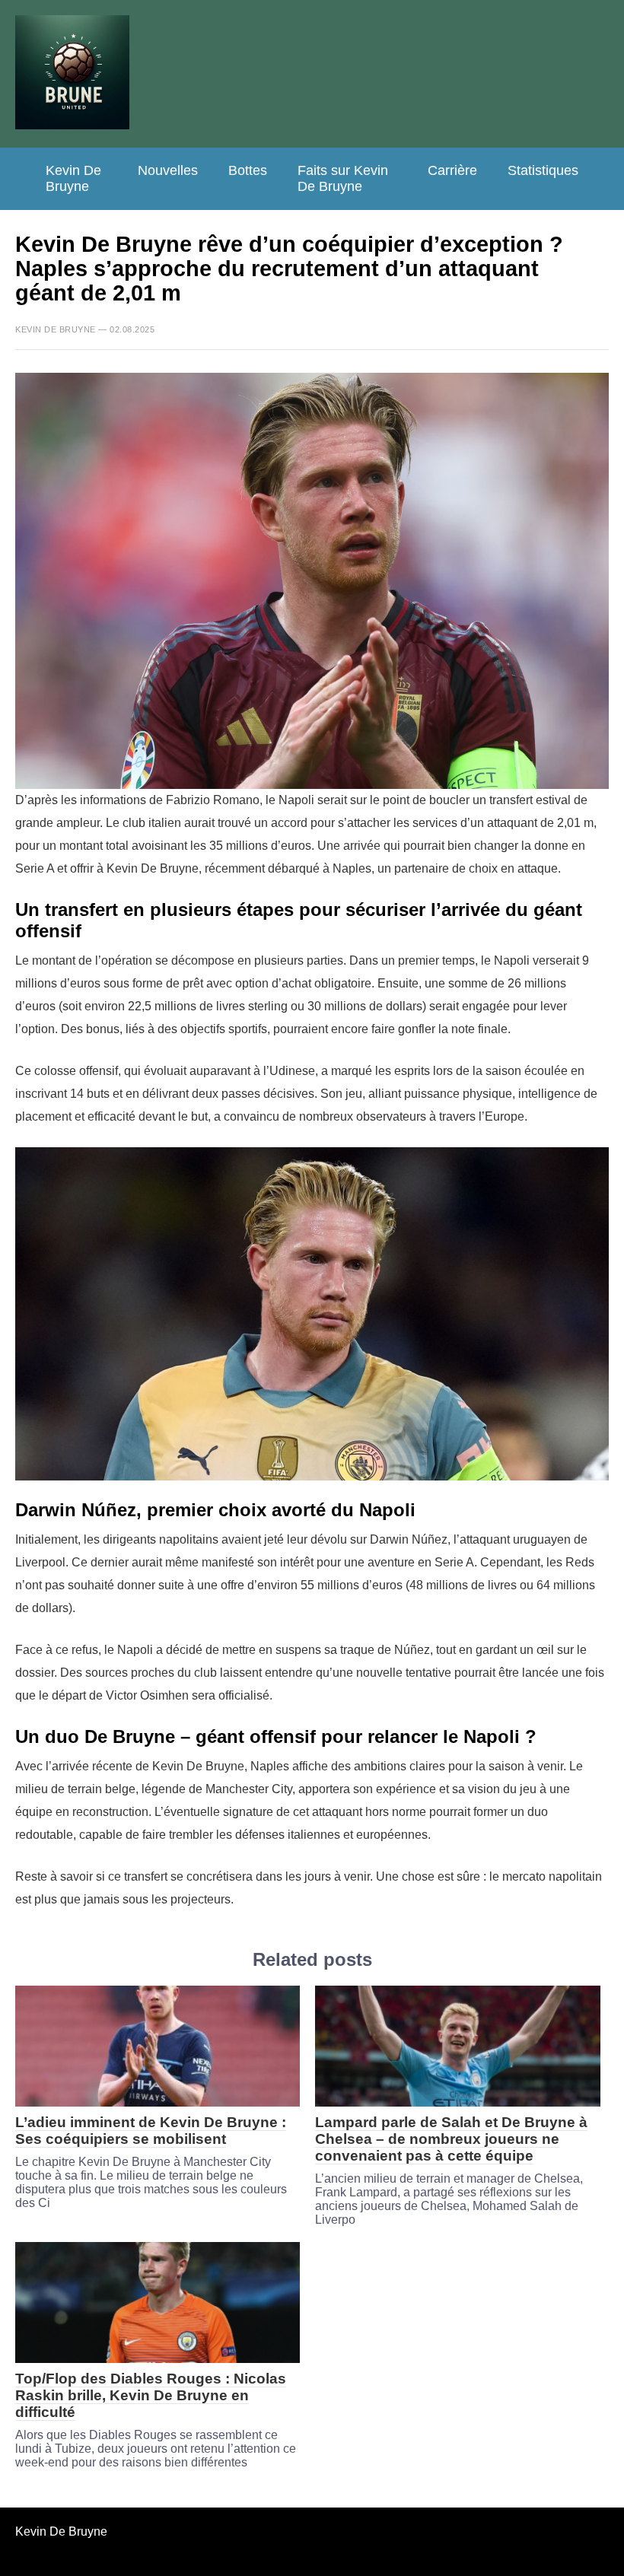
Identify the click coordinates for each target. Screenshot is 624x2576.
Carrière (452, 170)
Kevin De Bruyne (73, 178)
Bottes (248, 170)
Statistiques (543, 170)
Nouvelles (168, 170)
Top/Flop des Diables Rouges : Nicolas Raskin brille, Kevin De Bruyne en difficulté (151, 2395)
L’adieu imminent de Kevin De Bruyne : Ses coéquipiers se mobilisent (151, 2131)
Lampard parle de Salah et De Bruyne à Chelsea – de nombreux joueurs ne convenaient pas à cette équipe (451, 2139)
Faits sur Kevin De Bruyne (343, 178)
